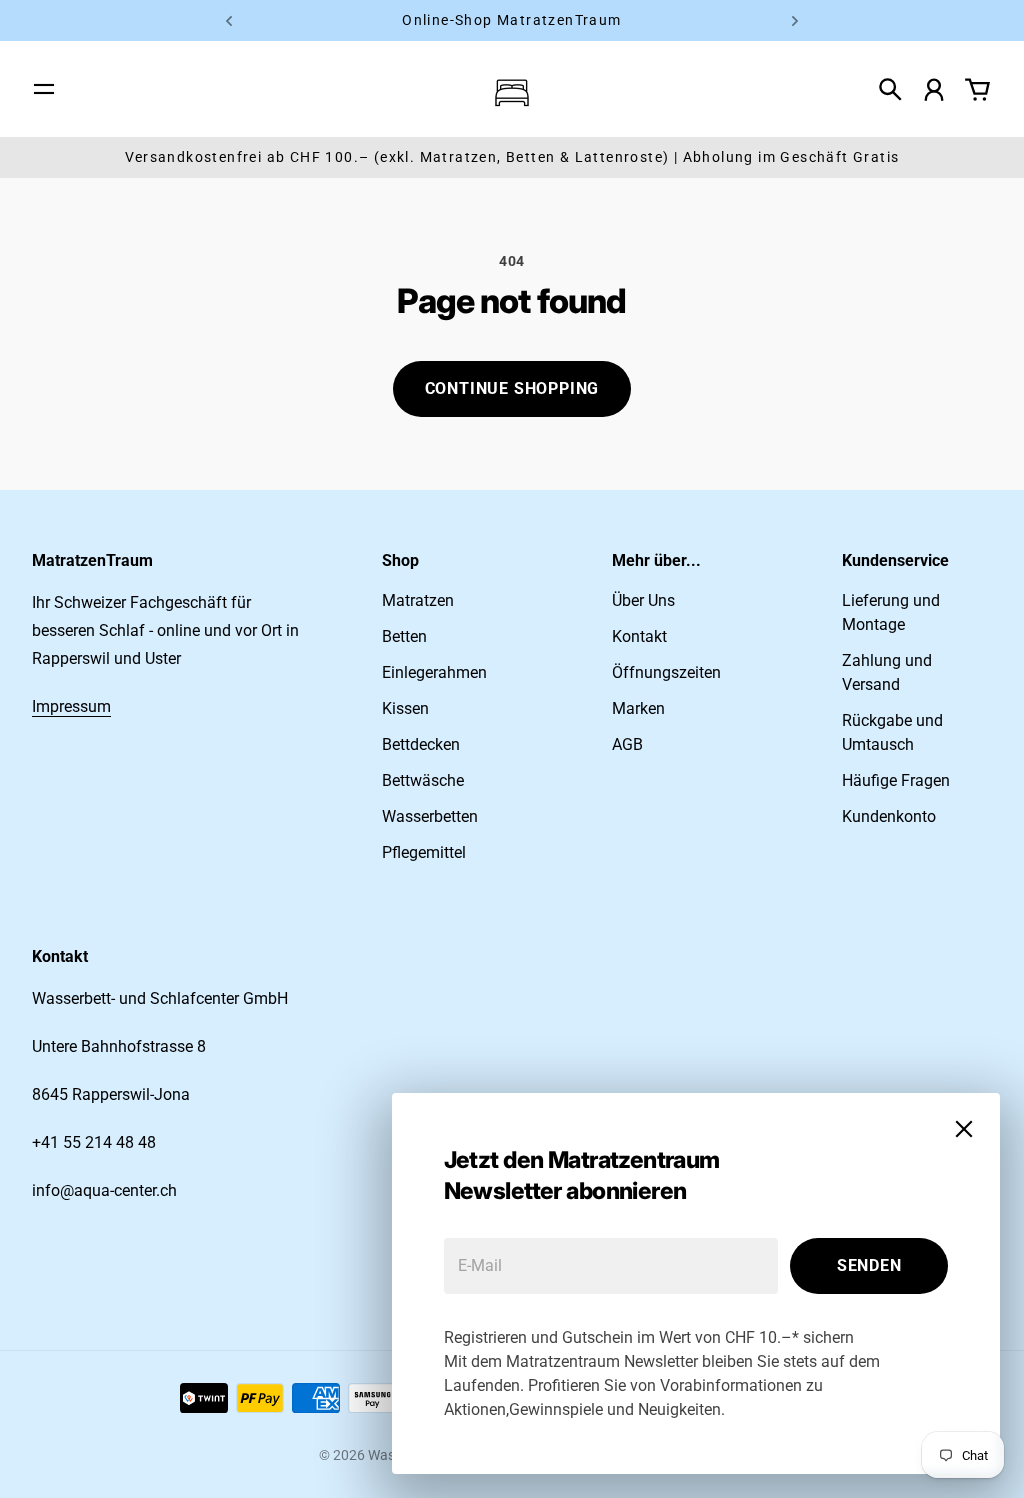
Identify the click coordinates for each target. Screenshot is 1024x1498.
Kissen (405, 708)
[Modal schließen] (964, 1129)
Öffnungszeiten (666, 672)
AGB (627, 744)
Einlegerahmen (434, 672)
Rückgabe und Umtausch (892, 732)
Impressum (71, 706)
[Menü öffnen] (44, 89)
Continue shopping (512, 388)
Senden (869, 1265)
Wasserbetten (430, 816)
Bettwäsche (423, 780)
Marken (638, 708)
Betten (404, 636)
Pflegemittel (424, 852)
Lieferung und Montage (891, 612)
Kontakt (639, 636)
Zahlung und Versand (887, 672)
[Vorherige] (229, 20)
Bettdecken (421, 744)
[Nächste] (795, 20)
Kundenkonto (889, 816)
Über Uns (643, 600)
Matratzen (418, 600)
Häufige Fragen (896, 780)
